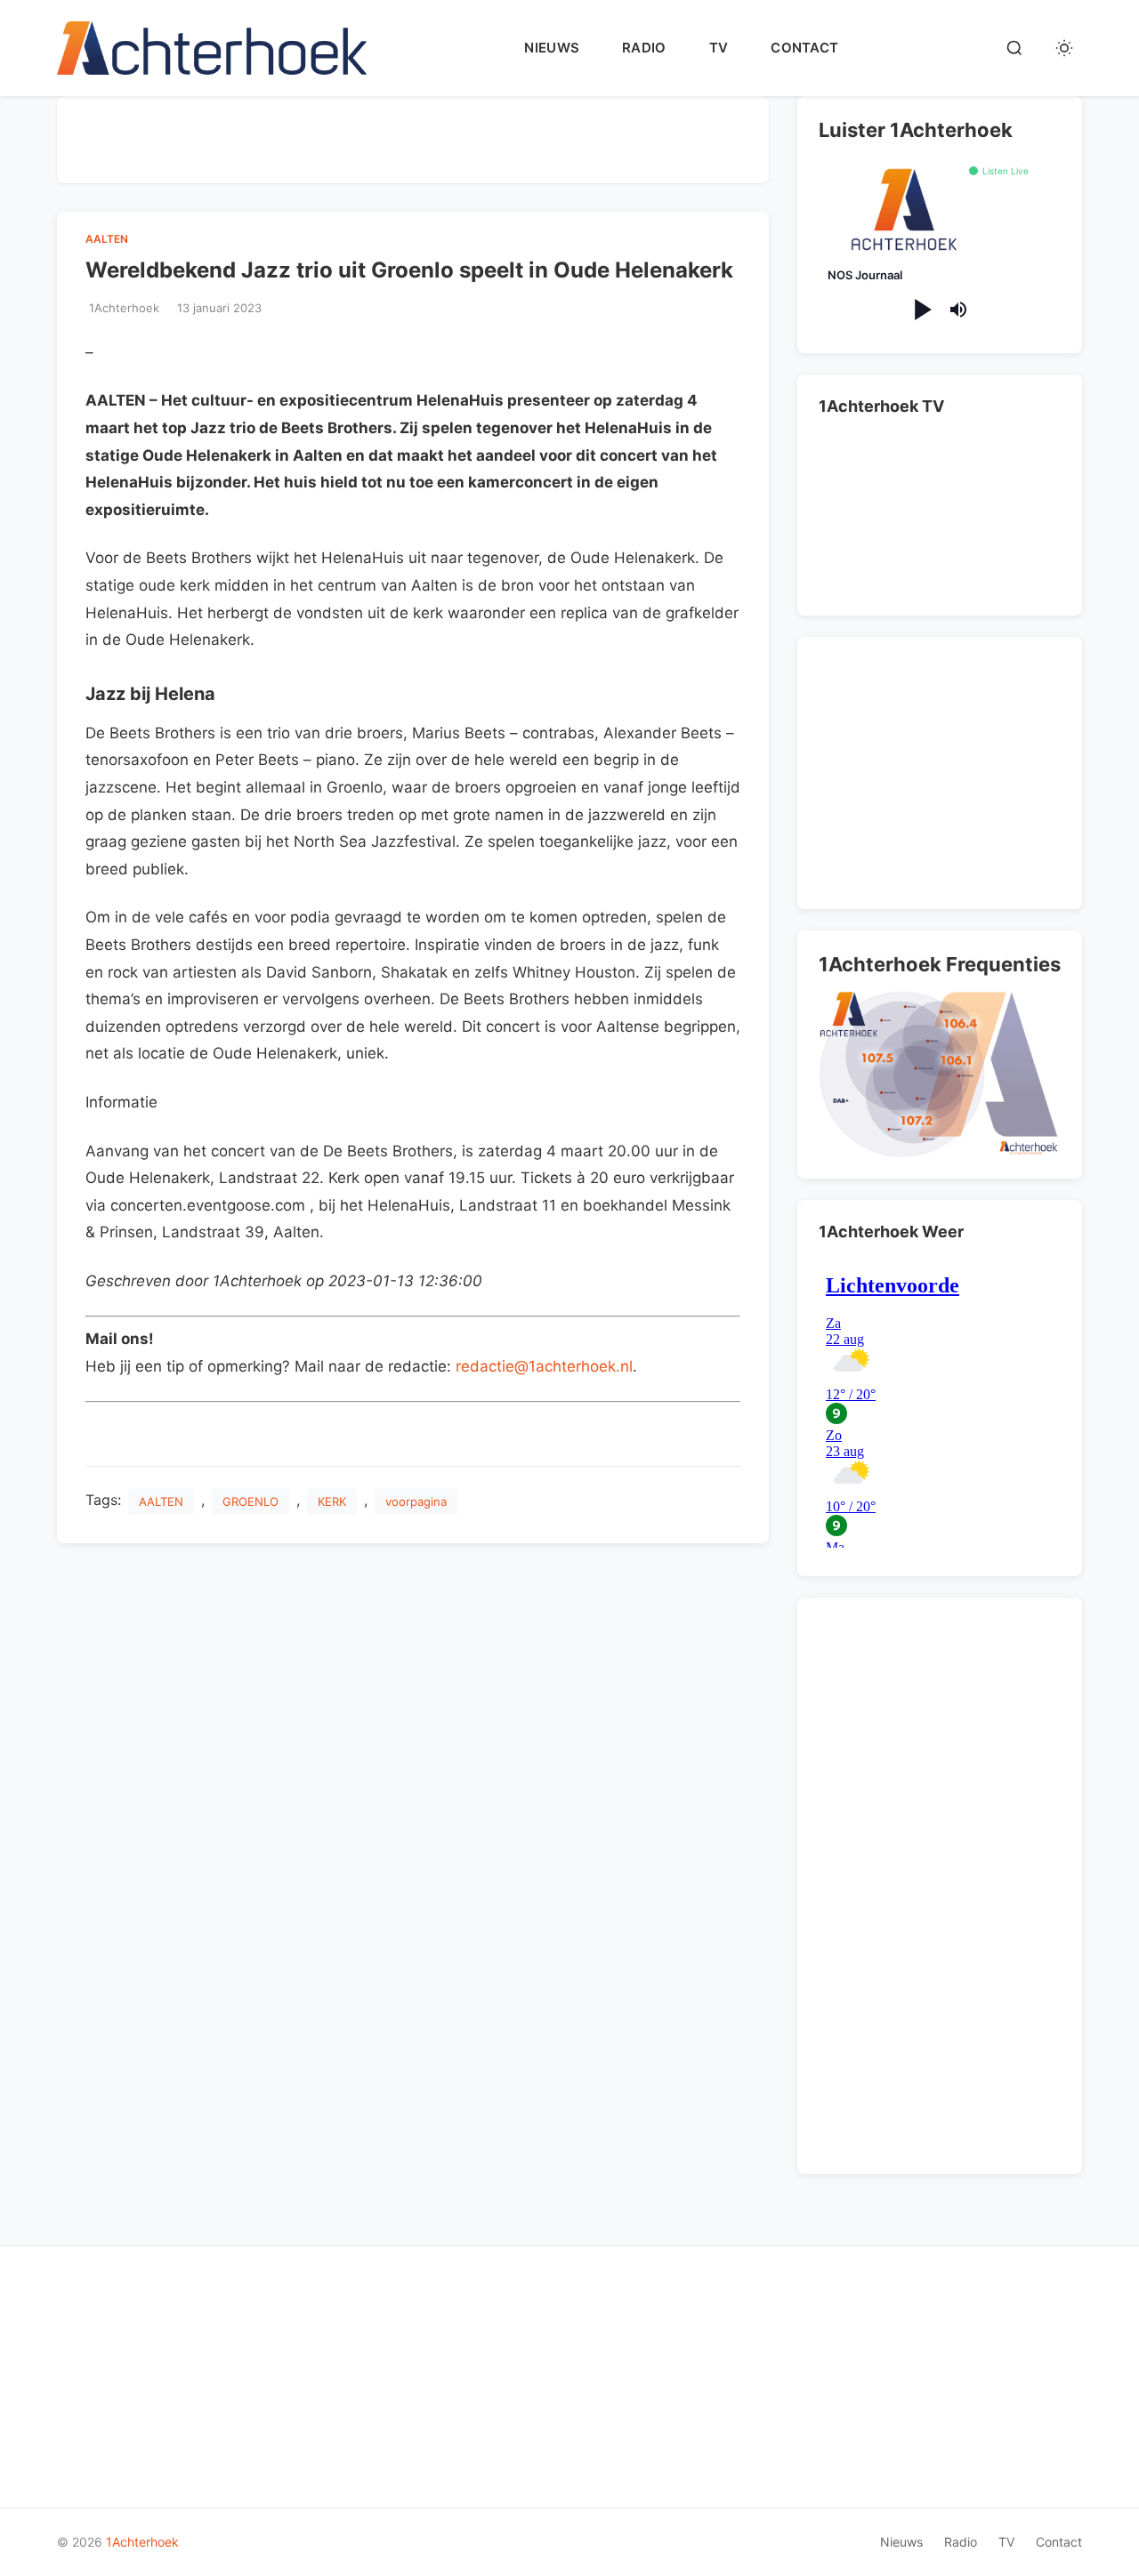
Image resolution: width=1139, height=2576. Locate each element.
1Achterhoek (142, 2542)
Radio (644, 48)
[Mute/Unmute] (958, 310)
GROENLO (250, 1501)
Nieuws (552, 48)
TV (719, 48)
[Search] (1014, 48)
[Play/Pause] (921, 310)
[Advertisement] (413, 136)
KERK (332, 1501)
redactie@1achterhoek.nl (544, 1366)
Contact (804, 48)
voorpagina (416, 1501)
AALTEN (107, 239)
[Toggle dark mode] (1064, 48)
